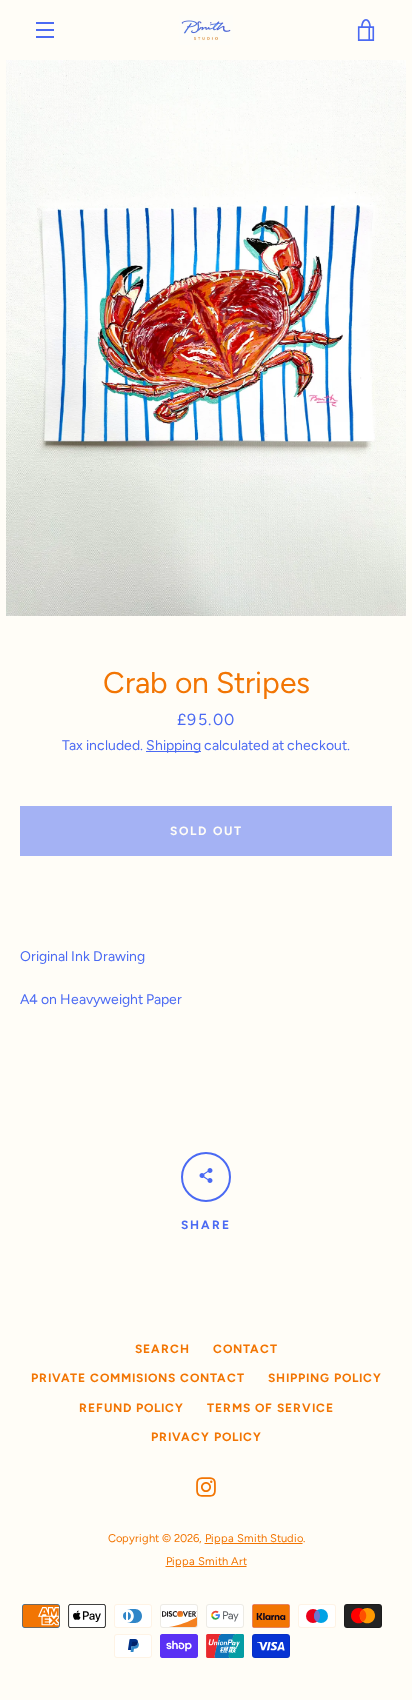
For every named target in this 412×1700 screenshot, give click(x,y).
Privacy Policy (206, 1437)
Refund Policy (131, 1408)
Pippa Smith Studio (254, 1538)
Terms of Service (270, 1408)
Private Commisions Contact (138, 1378)
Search (162, 1349)
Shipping (173, 745)
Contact (245, 1349)
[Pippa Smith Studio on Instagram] (206, 1486)
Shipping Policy (325, 1378)
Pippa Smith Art (206, 1561)
